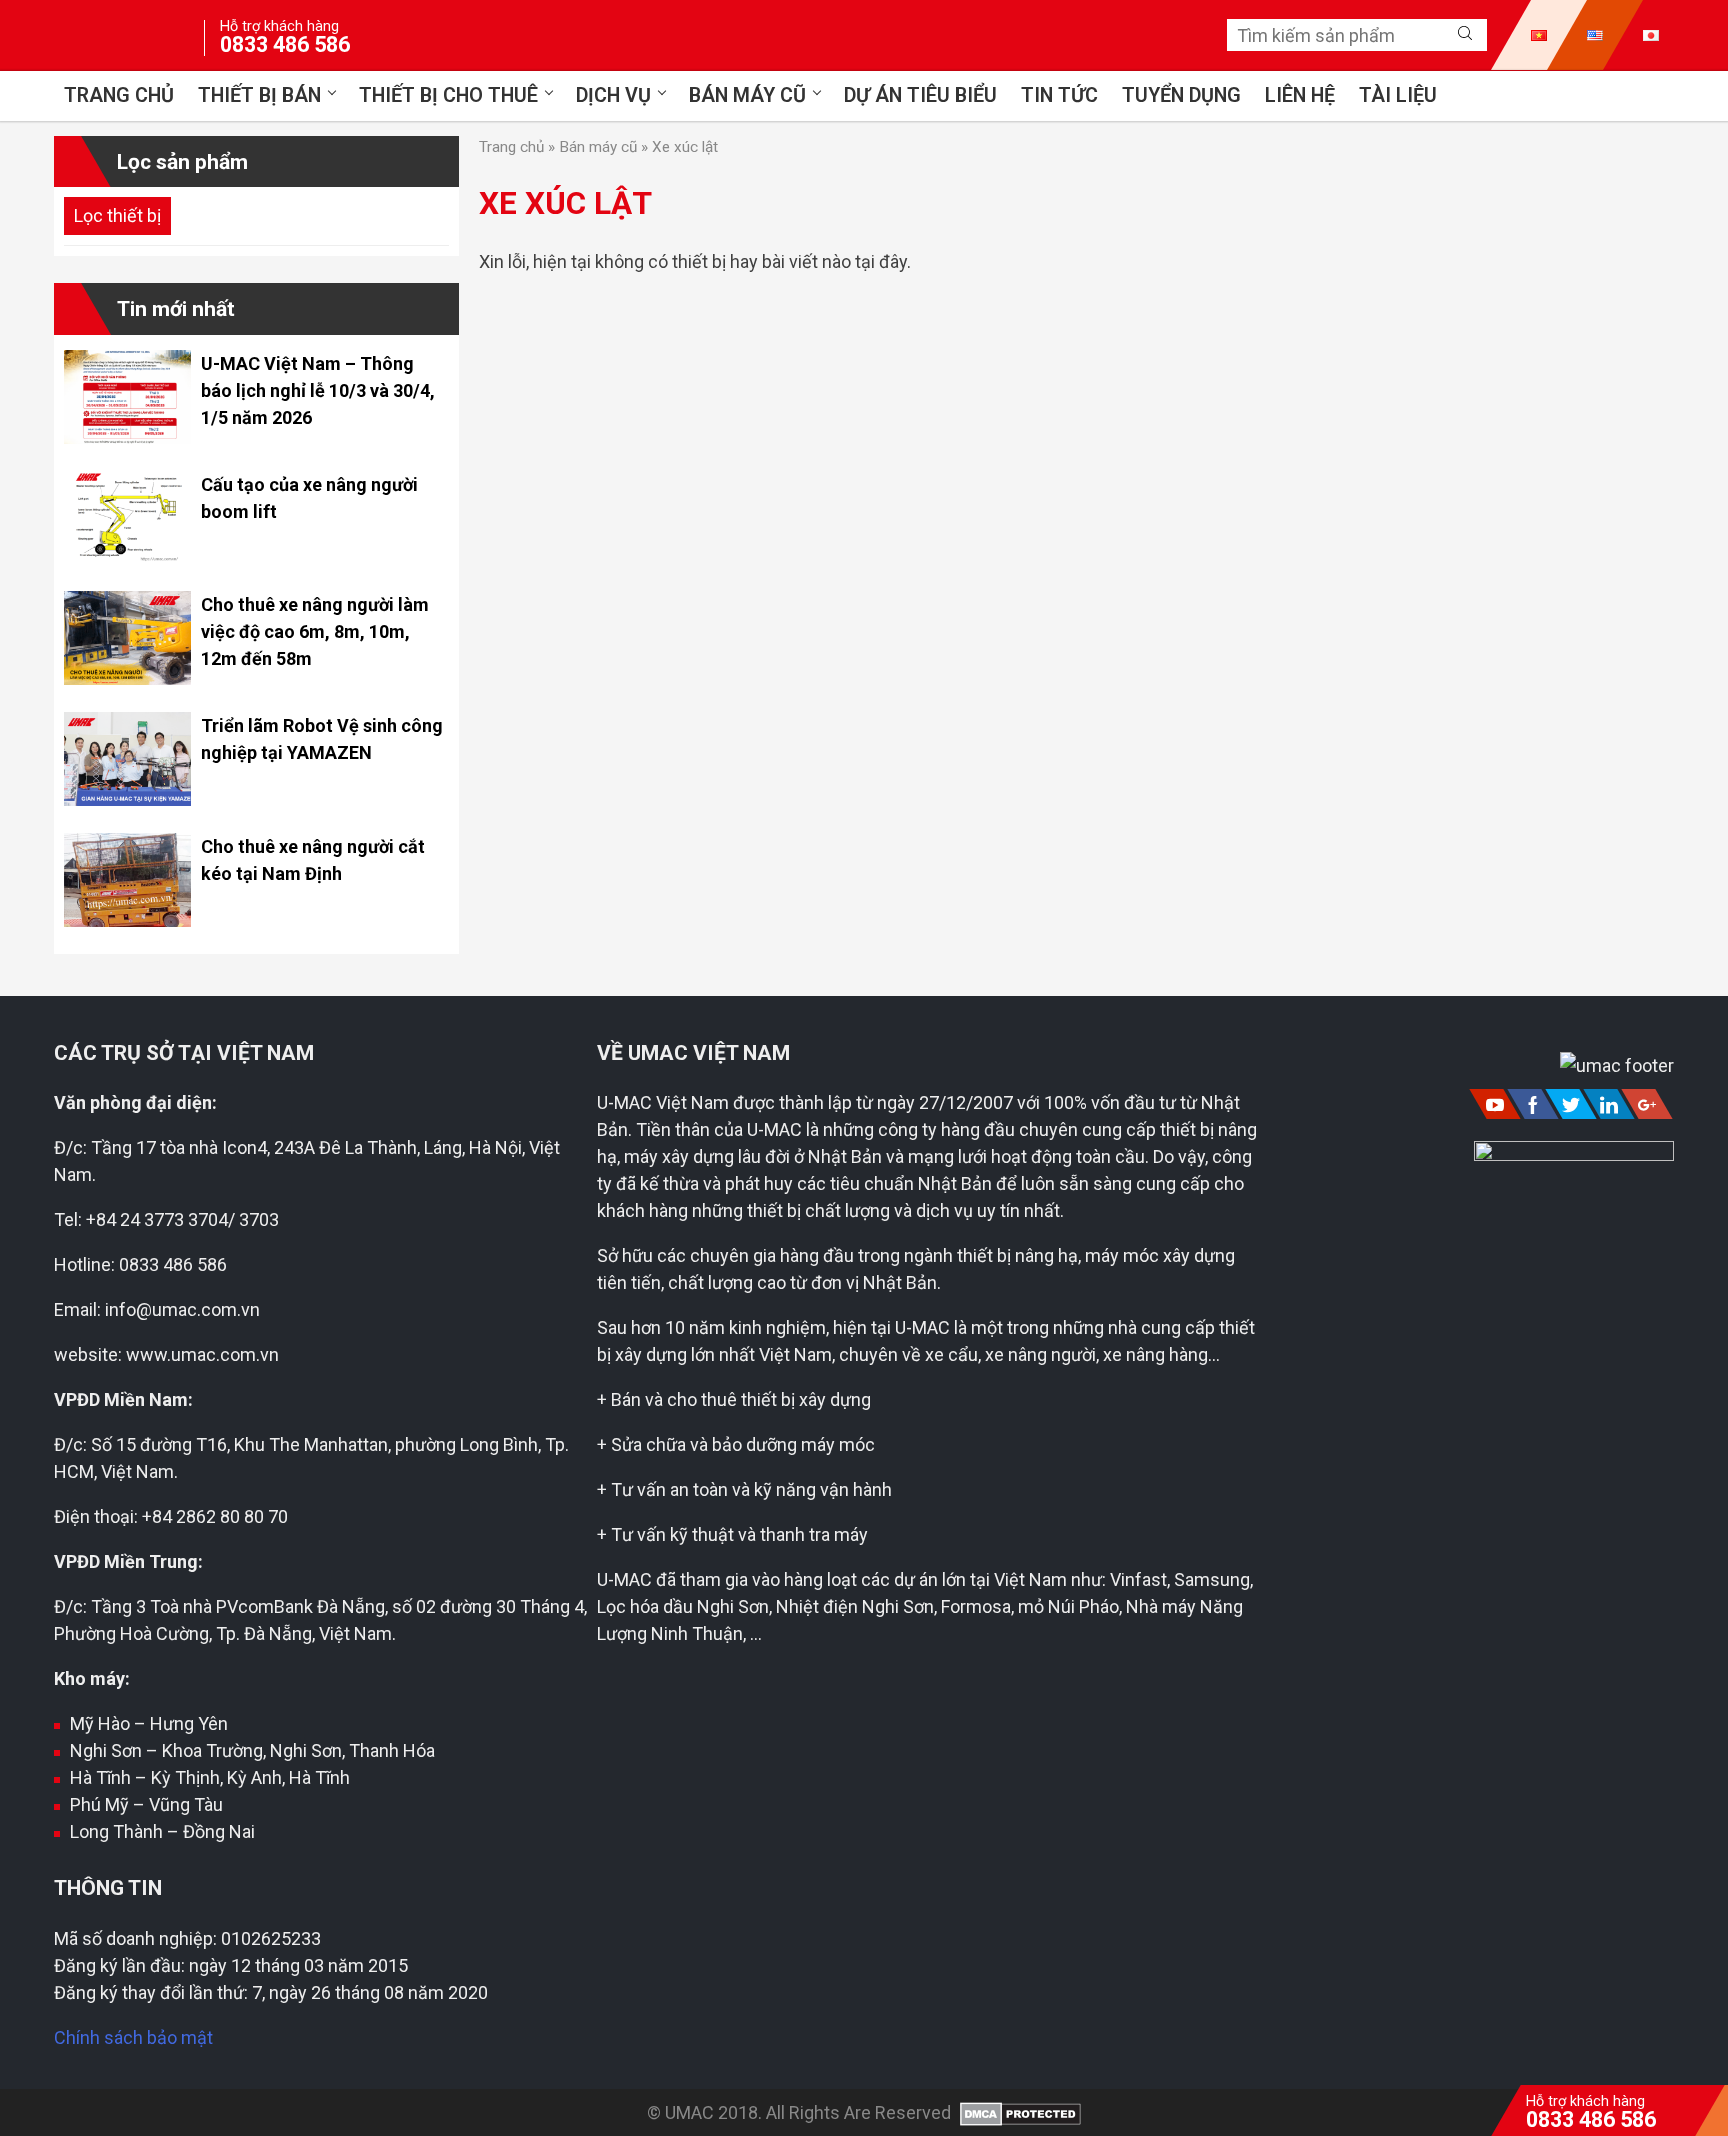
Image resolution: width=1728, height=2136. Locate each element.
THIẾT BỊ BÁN (259, 95)
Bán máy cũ (747, 95)
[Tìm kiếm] (1465, 34)
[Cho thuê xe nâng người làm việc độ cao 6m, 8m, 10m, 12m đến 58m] (127, 678)
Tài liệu (1398, 95)
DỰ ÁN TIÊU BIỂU (920, 95)
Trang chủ (119, 95)
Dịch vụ (613, 95)
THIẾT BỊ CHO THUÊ (448, 95)
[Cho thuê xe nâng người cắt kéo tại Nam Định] (127, 920)
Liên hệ (1300, 95)
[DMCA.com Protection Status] (1018, 2112)
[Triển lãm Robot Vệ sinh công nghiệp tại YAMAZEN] (127, 799)
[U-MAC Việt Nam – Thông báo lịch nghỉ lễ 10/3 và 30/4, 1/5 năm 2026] (127, 437)
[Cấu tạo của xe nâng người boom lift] (127, 557)
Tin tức (1059, 95)
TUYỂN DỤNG (1181, 95)
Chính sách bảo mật (133, 2037)
